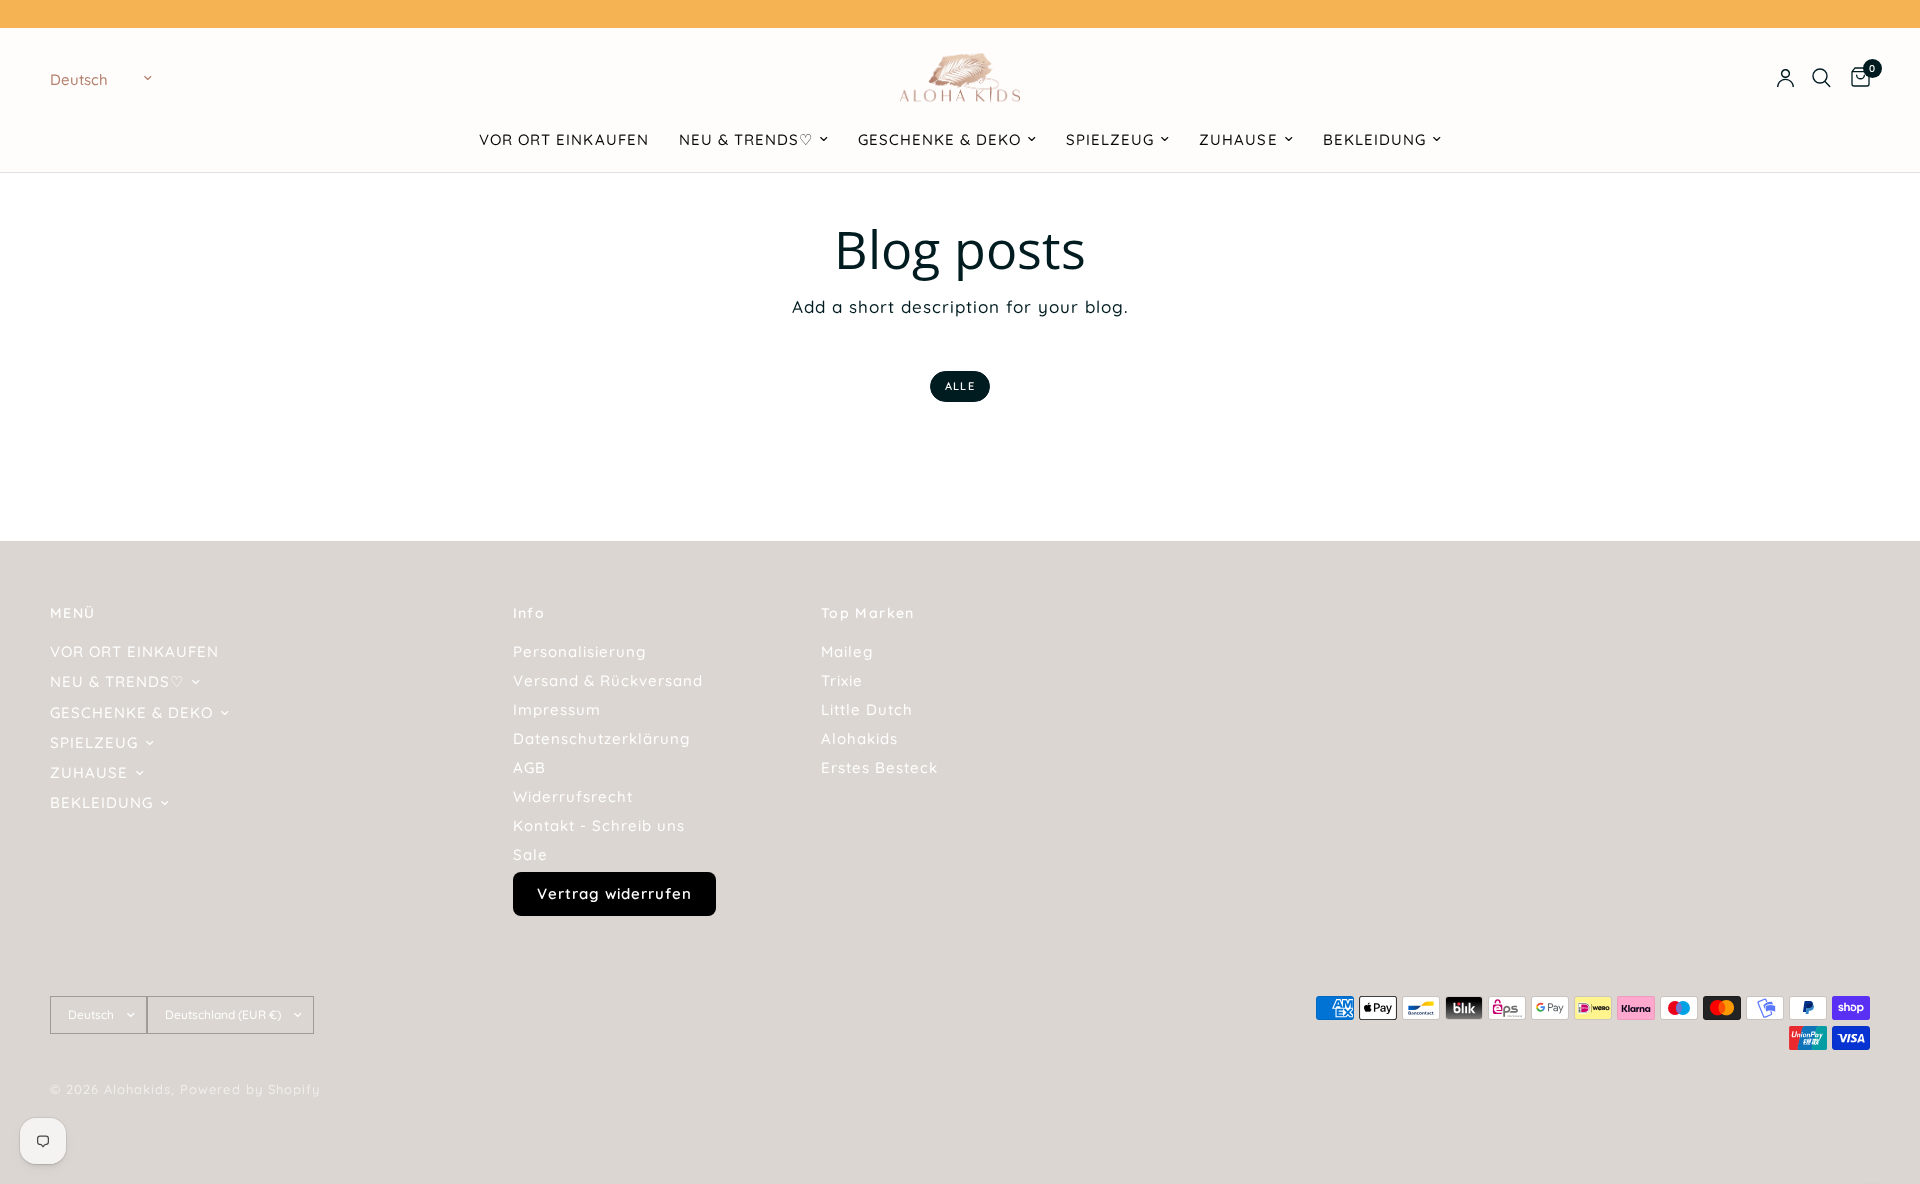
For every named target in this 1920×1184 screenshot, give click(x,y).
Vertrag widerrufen (614, 893)
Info (529, 613)
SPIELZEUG (1110, 139)
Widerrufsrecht (573, 796)
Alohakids (859, 738)
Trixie (842, 680)
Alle (959, 386)
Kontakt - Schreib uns (599, 825)
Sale (530, 854)
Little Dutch (867, 709)
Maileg (847, 651)
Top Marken (868, 613)
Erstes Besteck (879, 767)
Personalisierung (579, 651)
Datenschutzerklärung (601, 738)
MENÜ (73, 613)
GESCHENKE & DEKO (939, 139)
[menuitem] (563, 140)
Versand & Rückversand (608, 680)
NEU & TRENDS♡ (746, 139)
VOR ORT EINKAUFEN (563, 139)
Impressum (557, 709)
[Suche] (1821, 78)
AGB (529, 767)
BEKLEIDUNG (1374, 139)
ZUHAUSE (1238, 139)
